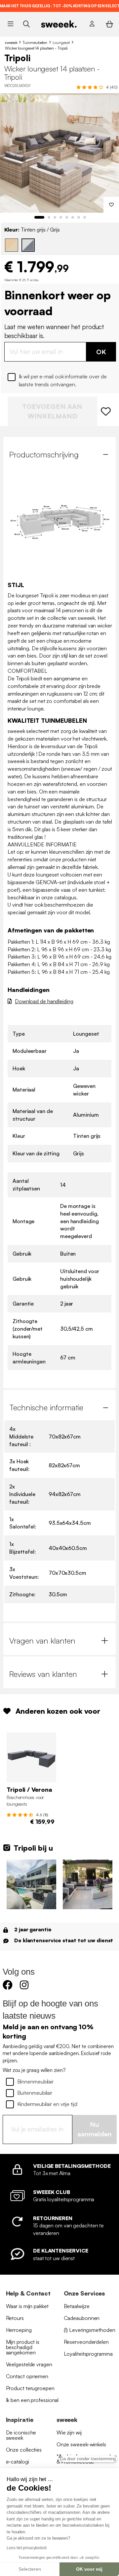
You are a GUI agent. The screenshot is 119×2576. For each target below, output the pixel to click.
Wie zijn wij (69, 2432)
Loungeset (61, 43)
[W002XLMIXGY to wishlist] (106, 411)
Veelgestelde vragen (29, 2364)
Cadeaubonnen (82, 2318)
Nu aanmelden (95, 2129)
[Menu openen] (10, 24)
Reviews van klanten (43, 1674)
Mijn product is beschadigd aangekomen (23, 2347)
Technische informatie (46, 1407)
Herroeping (19, 2330)
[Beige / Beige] (12, 245)
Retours (15, 2318)
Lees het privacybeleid (27, 2548)
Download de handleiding (44, 1001)
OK (101, 352)
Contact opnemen (27, 2376)
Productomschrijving (44, 454)
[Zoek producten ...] (26, 24)
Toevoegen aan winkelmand (52, 411)
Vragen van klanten (42, 1641)
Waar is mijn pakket (27, 2306)
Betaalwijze (77, 2306)
